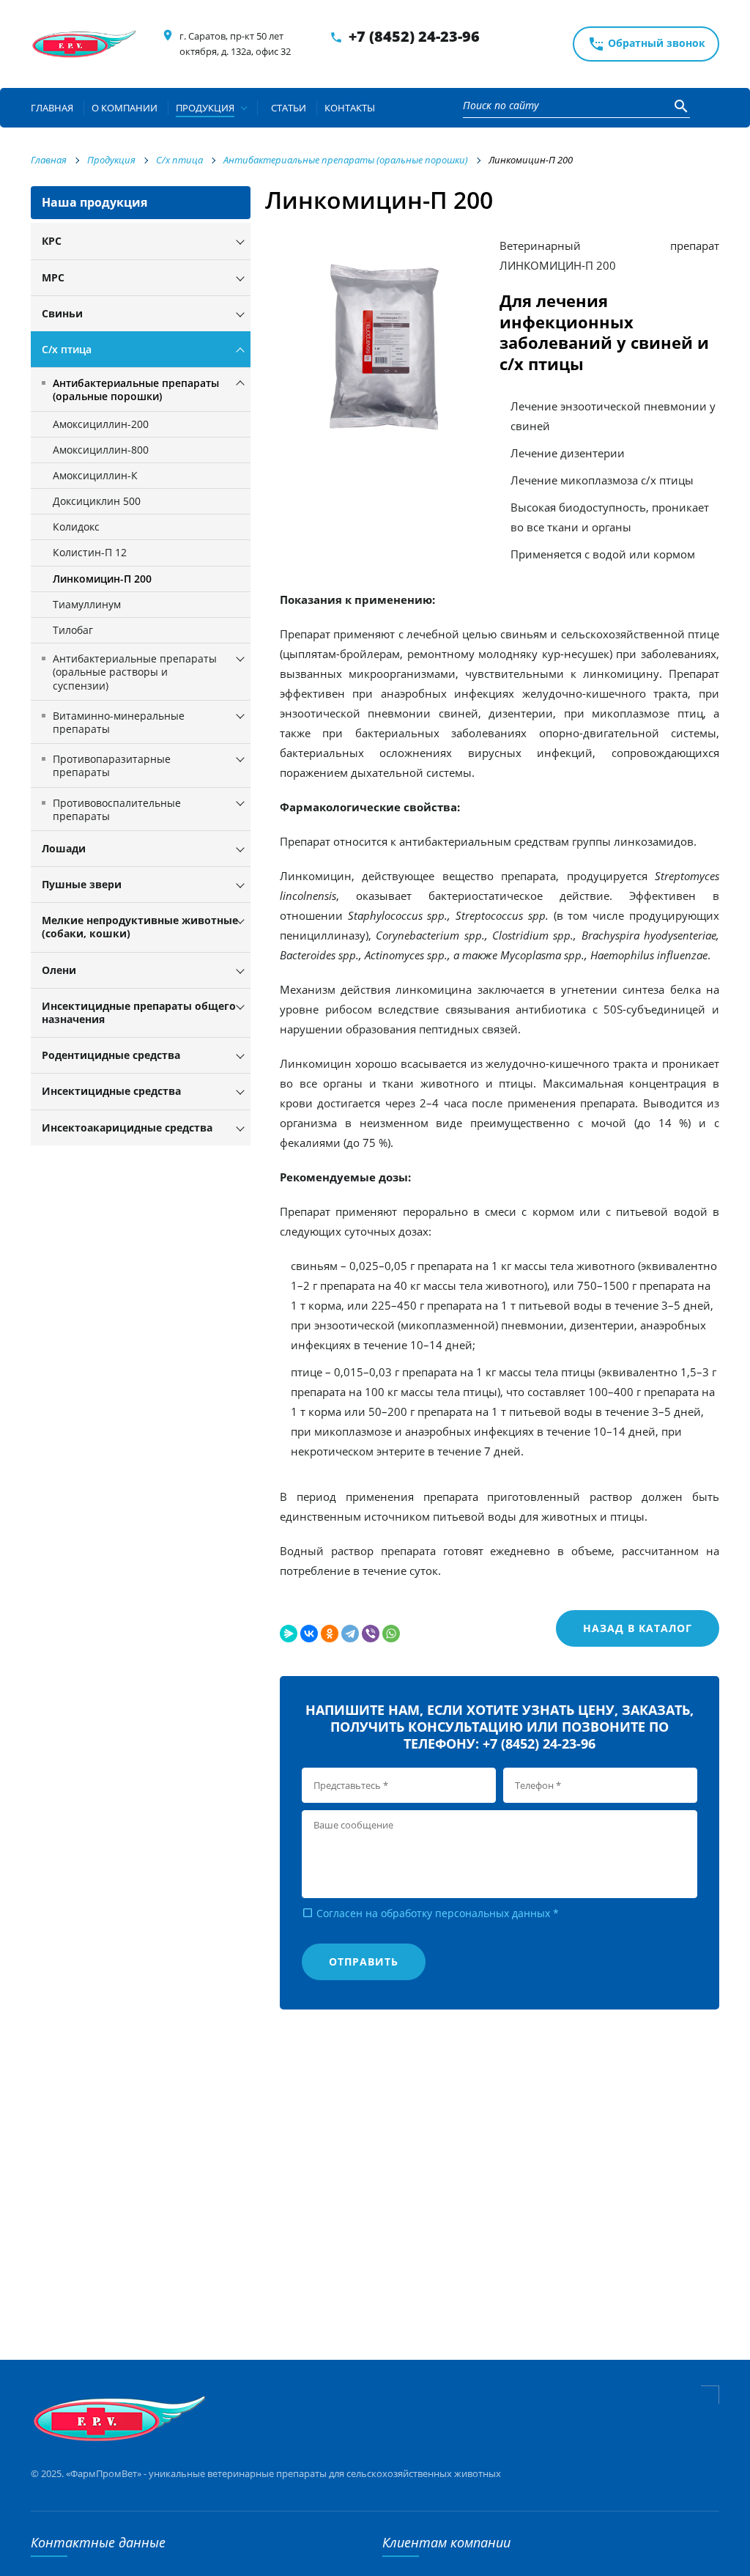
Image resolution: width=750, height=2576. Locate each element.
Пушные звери (82, 884)
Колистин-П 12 (90, 552)
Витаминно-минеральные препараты (119, 722)
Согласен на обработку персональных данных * (430, 1913)
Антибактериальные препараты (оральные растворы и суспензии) (135, 672)
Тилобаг (73, 630)
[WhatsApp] (391, 1634)
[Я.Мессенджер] (289, 1634)
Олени (59, 970)
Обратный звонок (646, 44)
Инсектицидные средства (111, 1091)
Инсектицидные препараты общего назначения (139, 1012)
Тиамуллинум (87, 604)
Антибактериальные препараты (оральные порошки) (136, 390)
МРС (53, 277)
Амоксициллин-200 (101, 424)
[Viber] (371, 1634)
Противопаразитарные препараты (112, 765)
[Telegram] (350, 1634)
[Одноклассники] (330, 1634)
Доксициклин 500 (97, 501)
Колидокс (76, 527)
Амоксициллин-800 (101, 450)
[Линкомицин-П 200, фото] (390, 348)
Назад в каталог (638, 1628)
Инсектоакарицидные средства (127, 1128)
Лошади (64, 848)
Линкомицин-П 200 (102, 579)
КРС (52, 241)
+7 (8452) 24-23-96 (414, 36)
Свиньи (62, 313)
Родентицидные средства (111, 1055)
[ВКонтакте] (309, 1634)
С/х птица (67, 349)
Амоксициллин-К (95, 475)
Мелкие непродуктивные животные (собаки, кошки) (140, 927)
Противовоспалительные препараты (117, 809)
